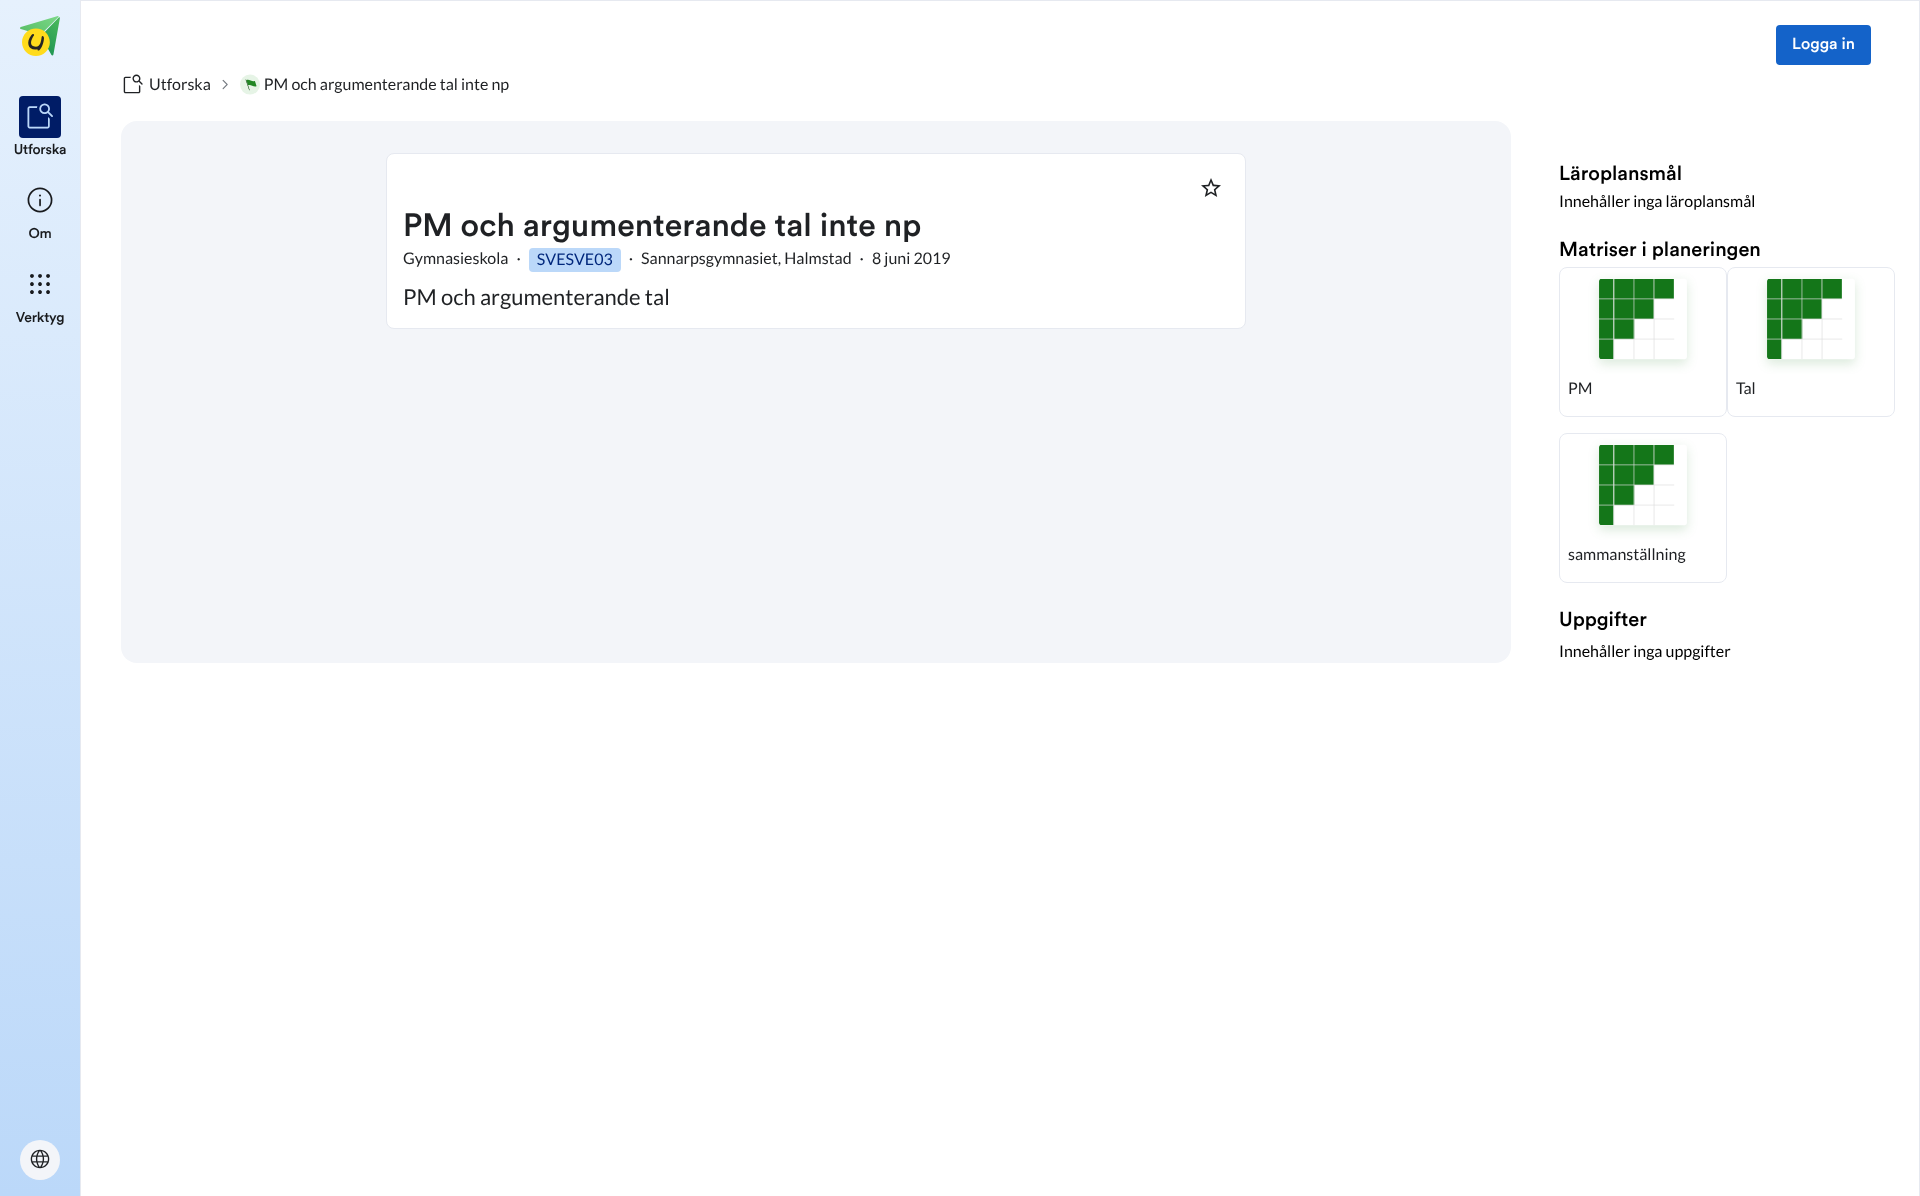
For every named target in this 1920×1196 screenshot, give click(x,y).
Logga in (1823, 45)
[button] (1643, 342)
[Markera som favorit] (1211, 188)
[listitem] (40, 128)
